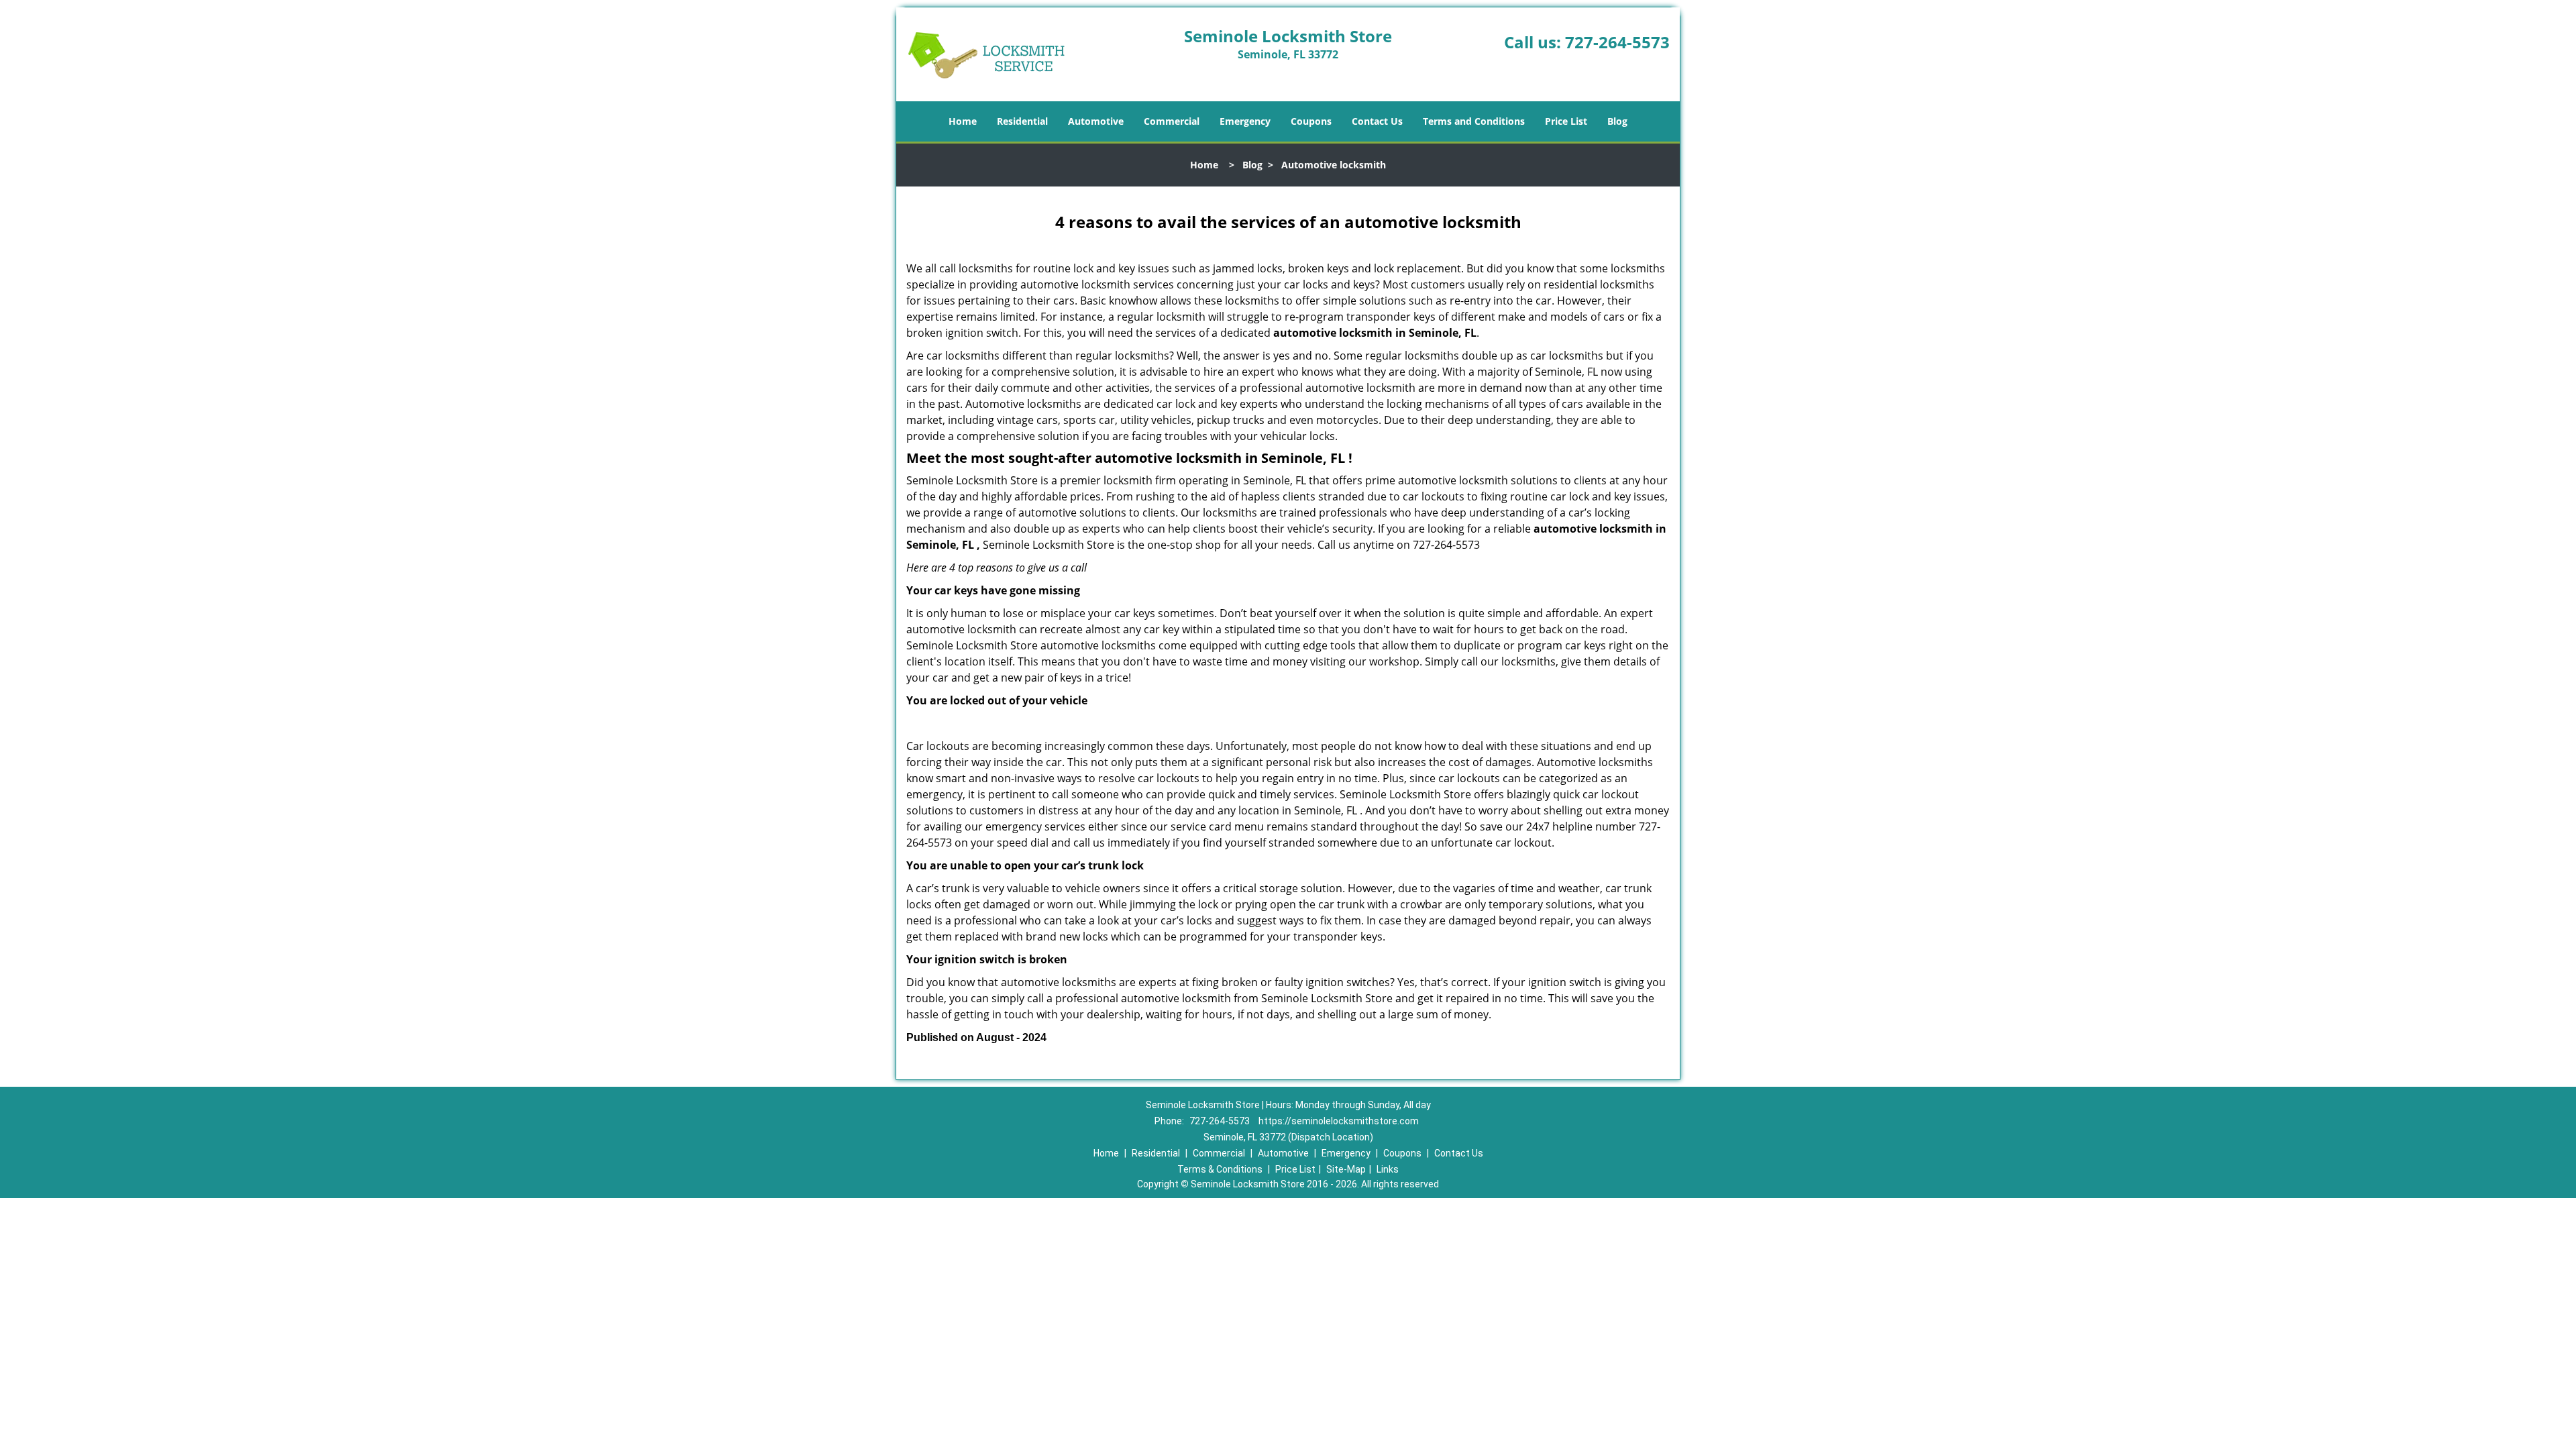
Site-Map (1346, 1169)
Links (1388, 1169)
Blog (1617, 121)
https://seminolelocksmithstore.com (1339, 1121)
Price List (1566, 121)
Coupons (1311, 121)
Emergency (1245, 121)
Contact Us (1377, 121)
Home (963, 121)
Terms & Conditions (1220, 1169)
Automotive (1096, 121)
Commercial (1172, 121)
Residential (1022, 121)
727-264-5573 (1617, 42)
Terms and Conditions (1474, 121)
